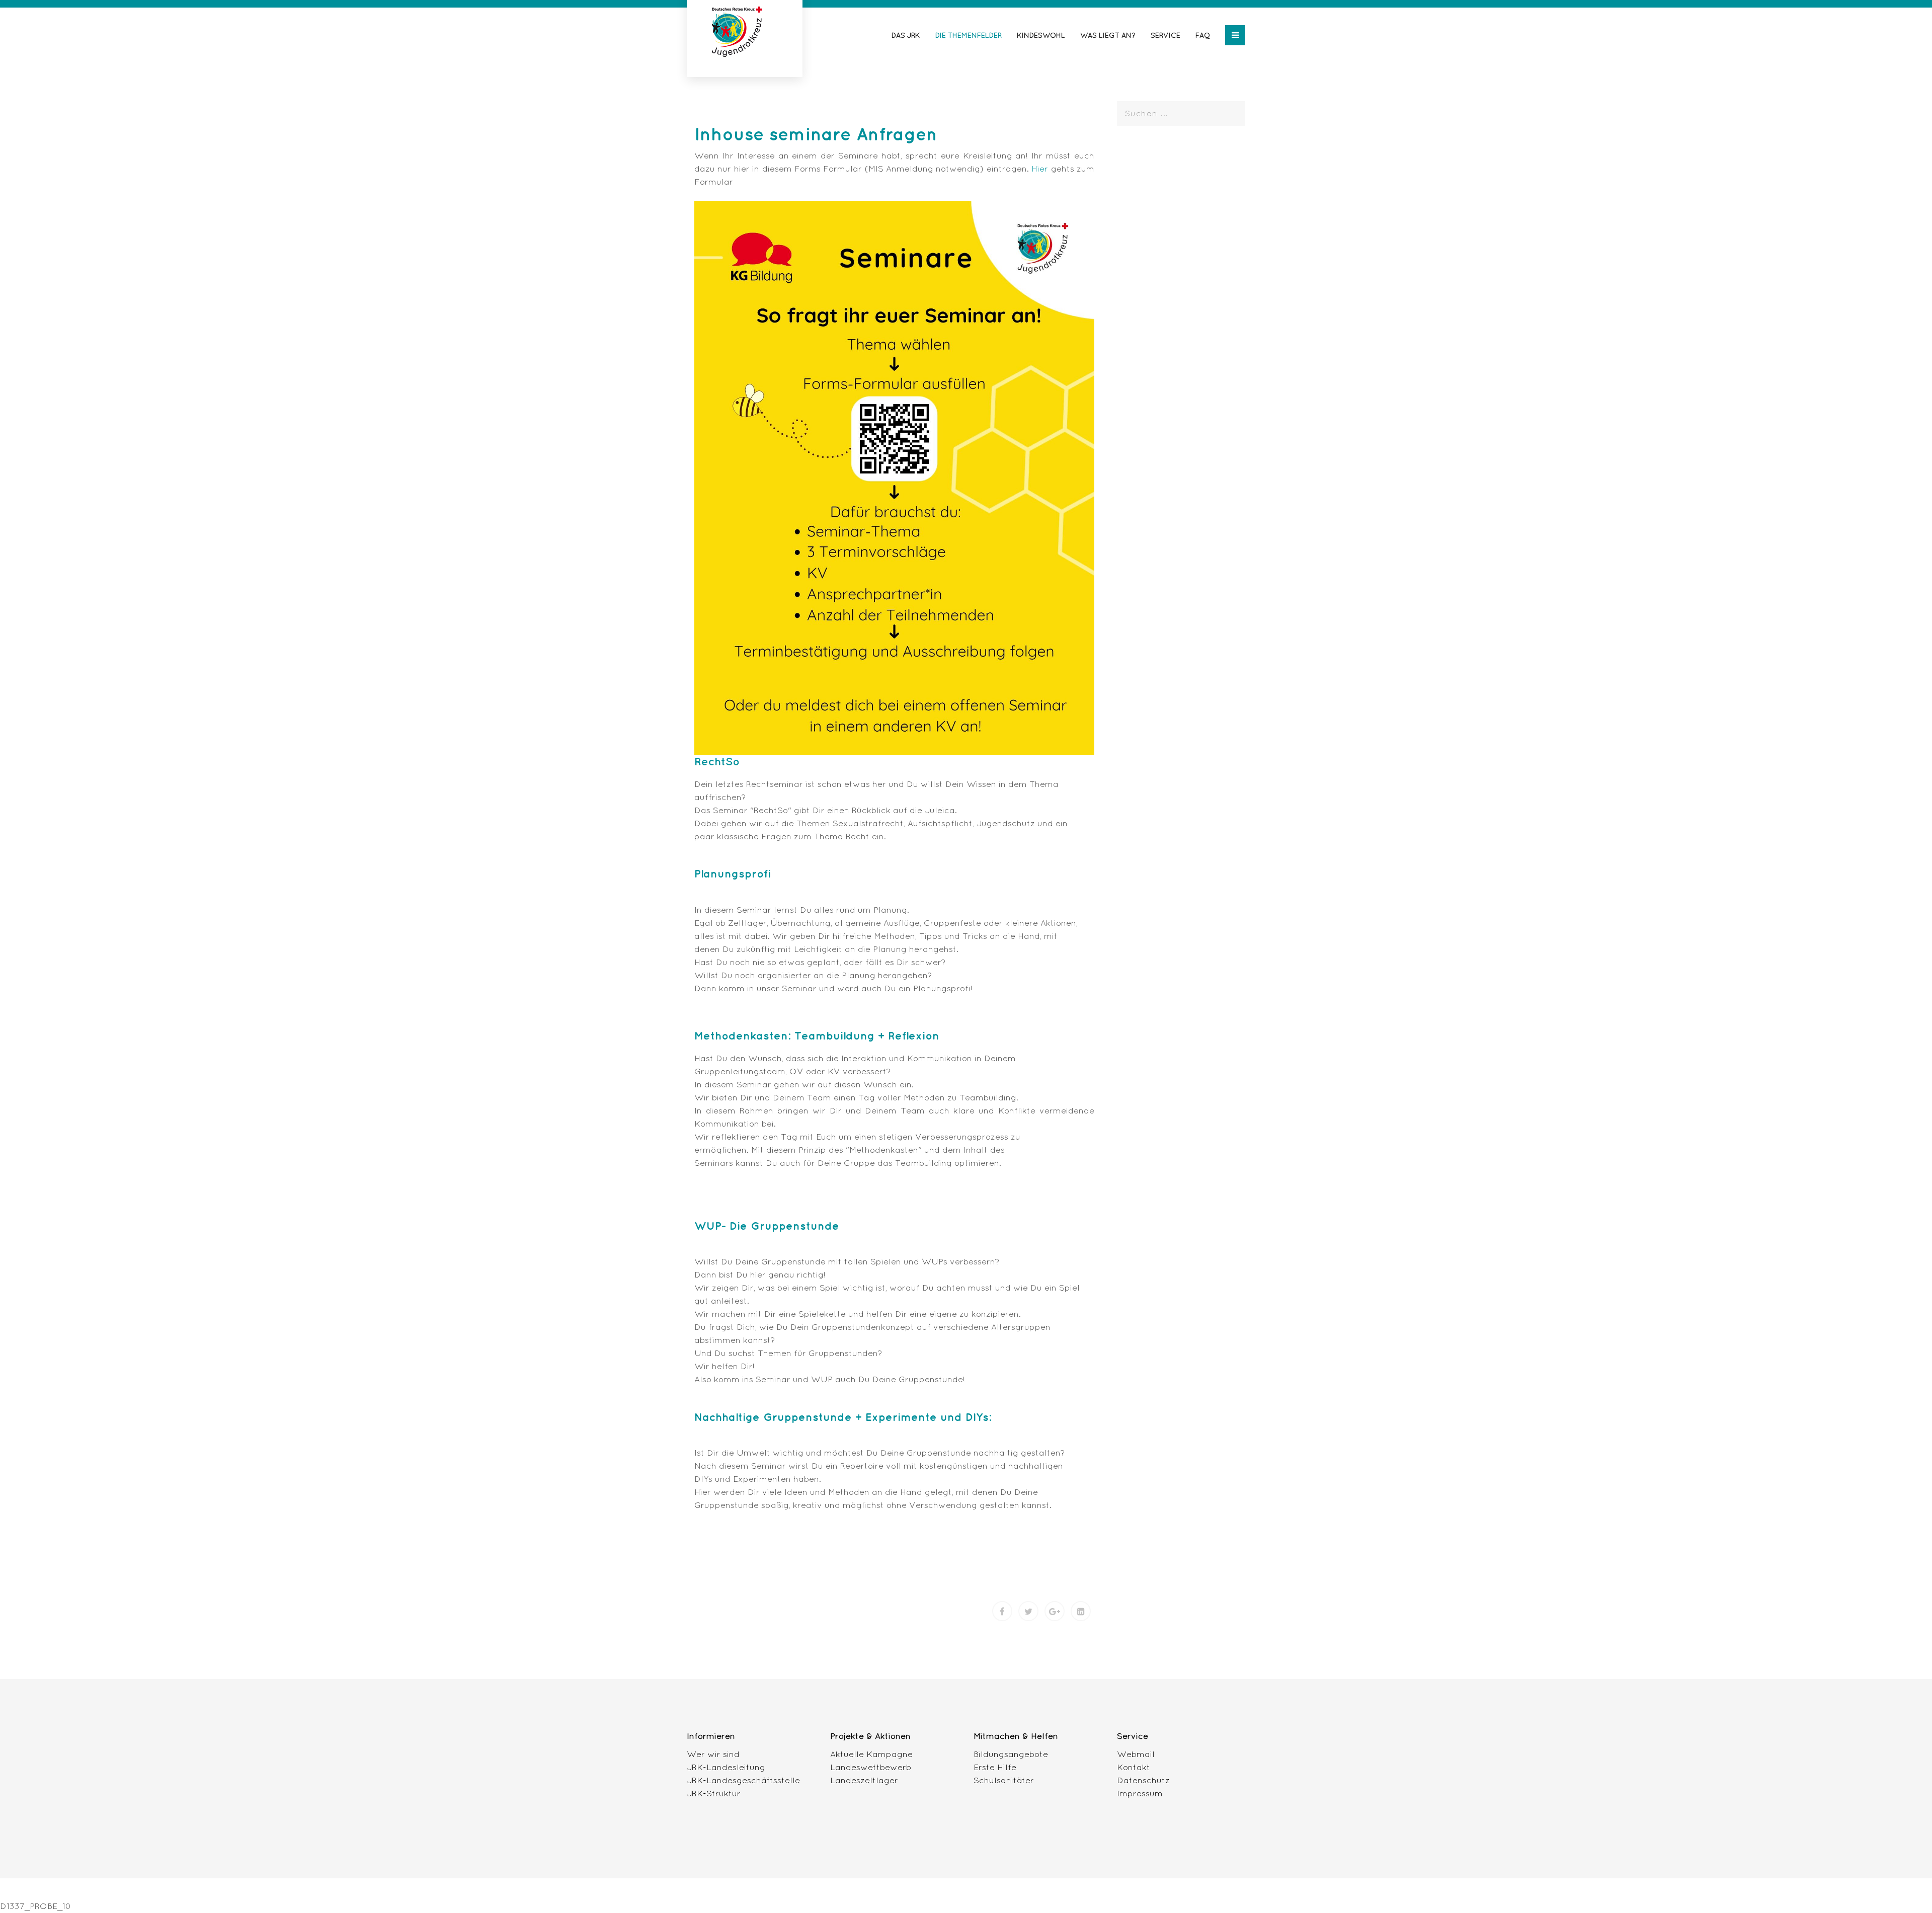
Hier (1041, 168)
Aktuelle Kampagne (871, 1754)
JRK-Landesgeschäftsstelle (743, 1780)
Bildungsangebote (1011, 1754)
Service (1165, 35)
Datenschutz (1143, 1780)
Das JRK (906, 35)
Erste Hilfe (995, 1767)
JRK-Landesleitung (726, 1767)
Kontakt (1134, 1767)
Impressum (1140, 1793)
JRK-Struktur (714, 1793)
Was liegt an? (1108, 35)
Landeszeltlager (864, 1780)
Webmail (1136, 1754)
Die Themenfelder (969, 35)
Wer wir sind (713, 1754)
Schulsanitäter (1004, 1780)
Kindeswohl (1041, 35)
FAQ (1203, 35)
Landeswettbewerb (871, 1767)
